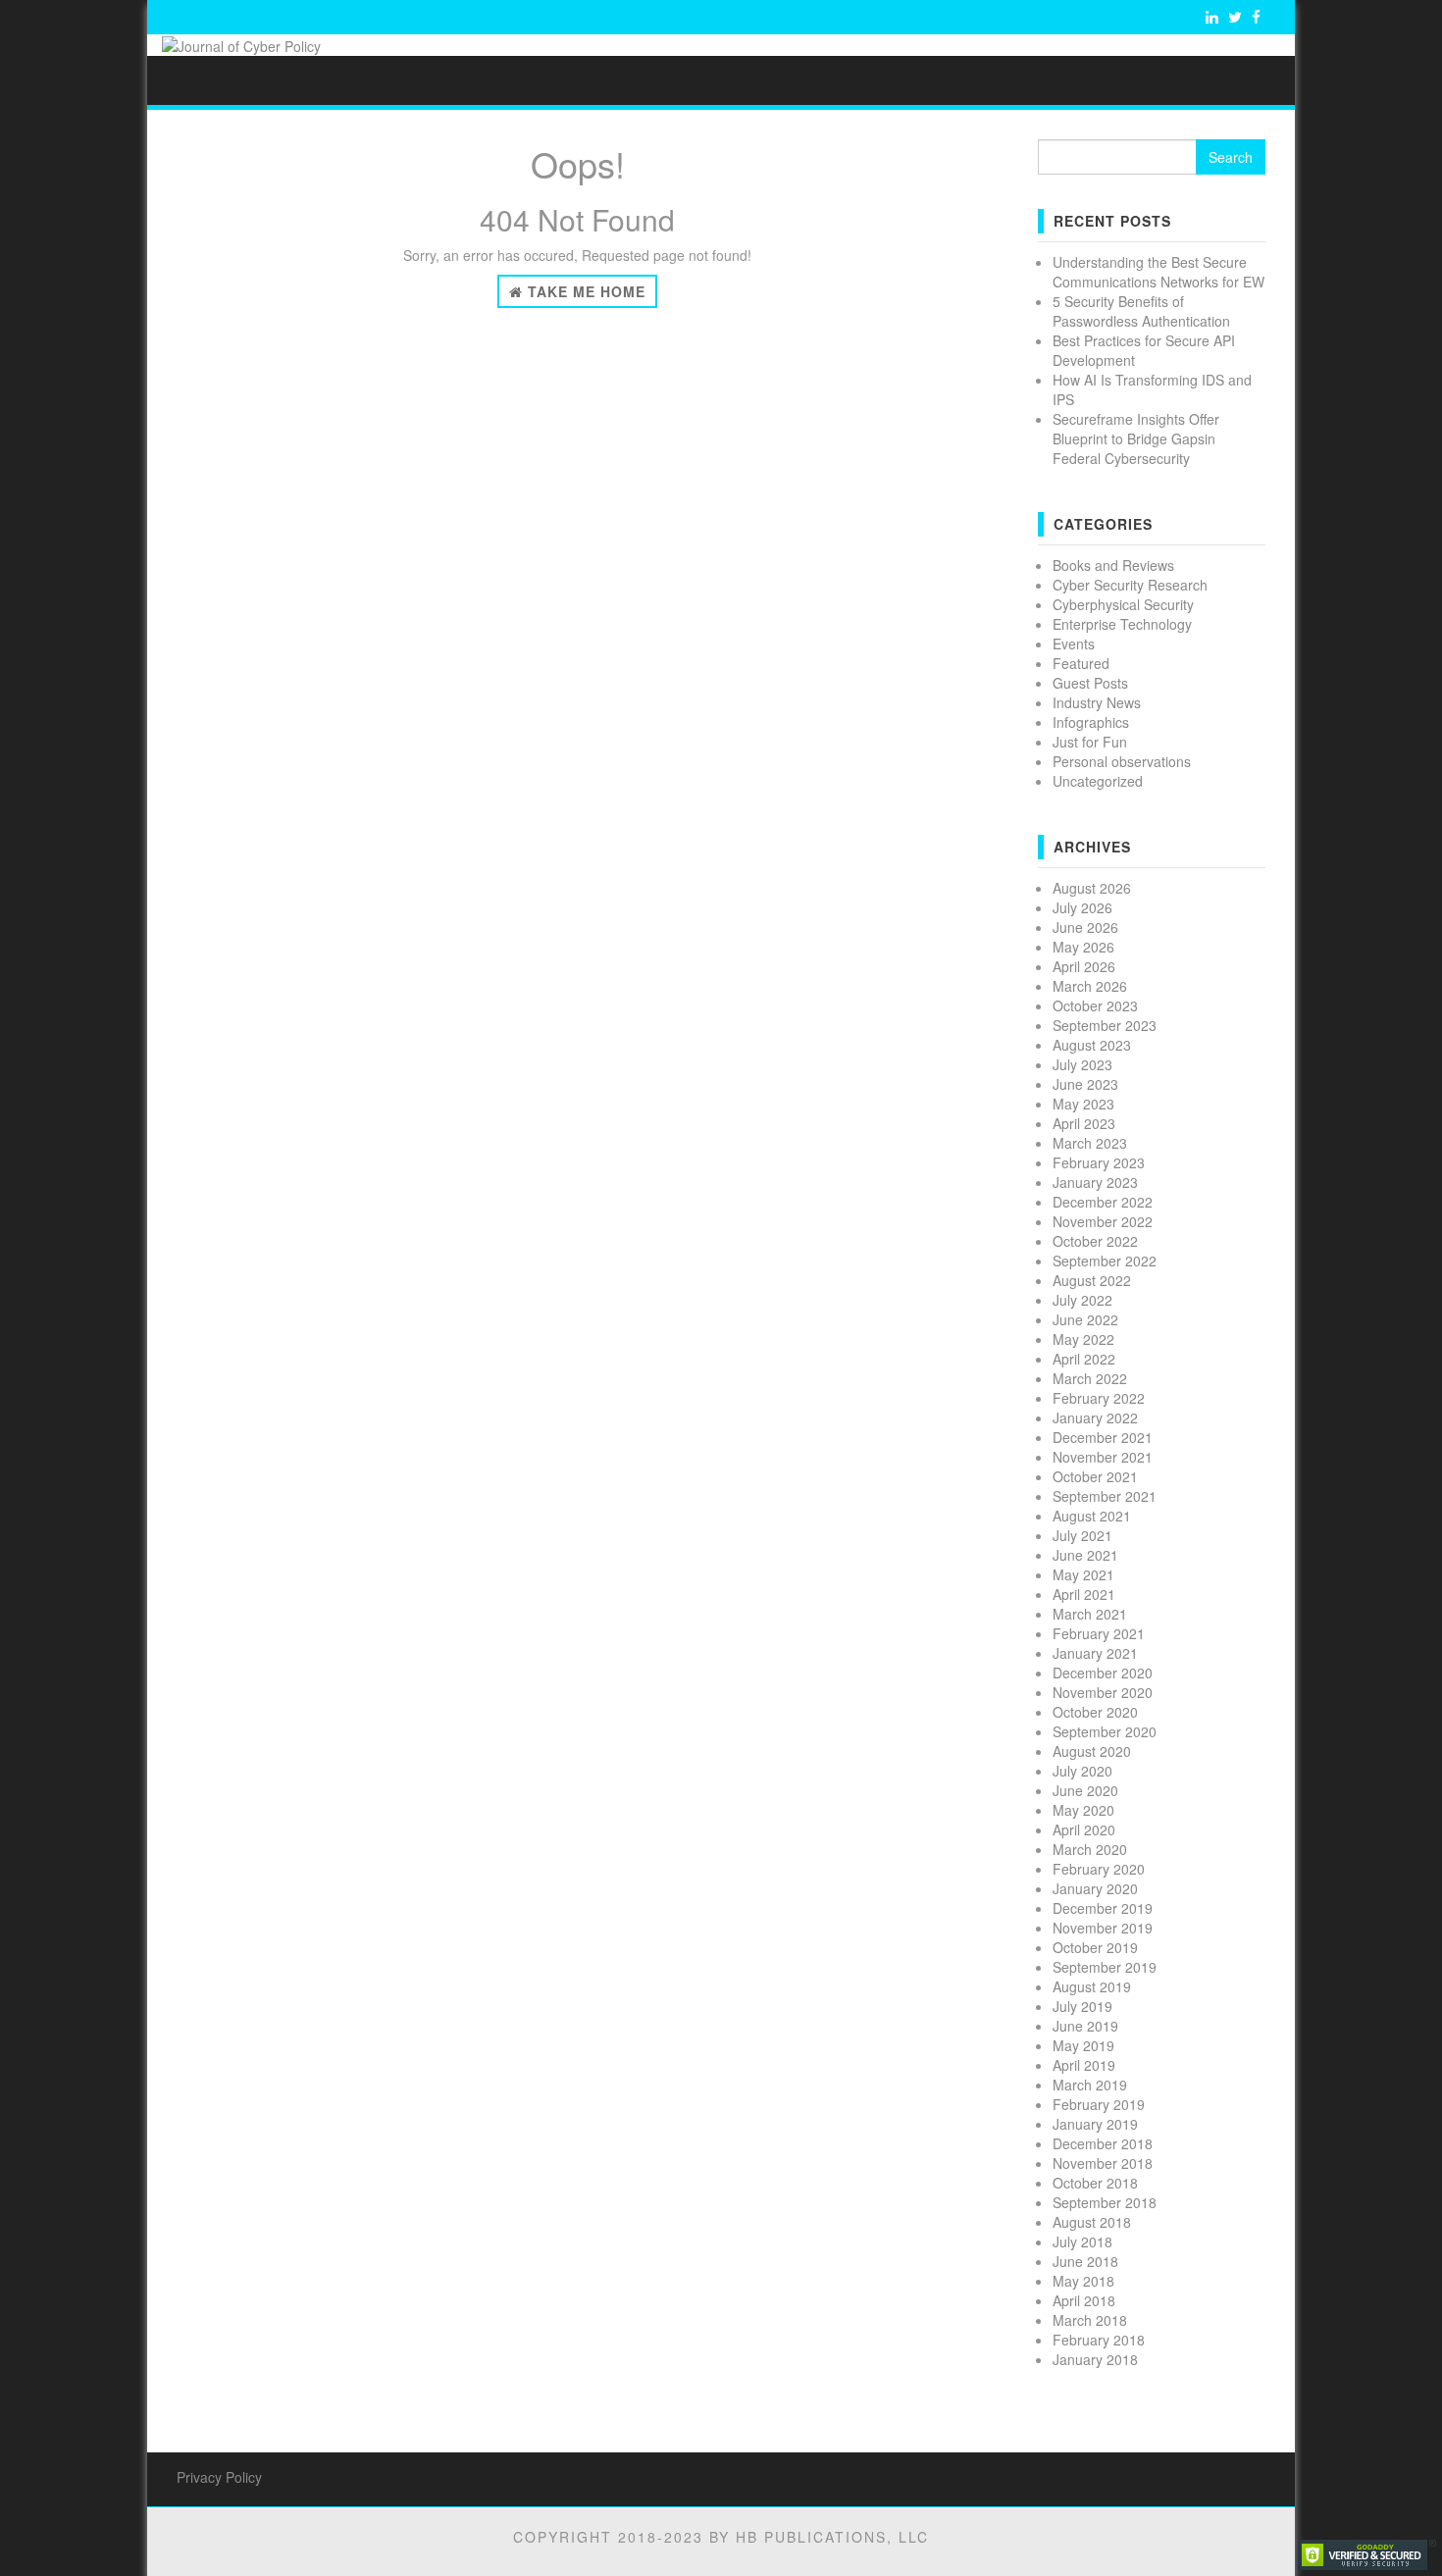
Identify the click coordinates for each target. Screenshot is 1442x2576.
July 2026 (1082, 907)
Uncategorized (1098, 781)
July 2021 (1082, 1535)
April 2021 (1084, 1594)
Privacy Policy (219, 2477)
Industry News (1097, 702)
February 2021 (1099, 1633)
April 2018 (1084, 2300)
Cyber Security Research (1130, 585)
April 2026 (1084, 966)
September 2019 (1105, 1967)
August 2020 (1092, 1751)
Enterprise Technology (1122, 624)
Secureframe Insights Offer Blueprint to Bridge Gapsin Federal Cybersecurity (1136, 438)
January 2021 (1095, 1653)
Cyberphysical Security (1123, 604)
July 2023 (1082, 1064)
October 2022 (1095, 1241)
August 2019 (1092, 1986)
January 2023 (1095, 1182)
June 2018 (1085, 2261)
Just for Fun (1090, 742)
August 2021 (1092, 1516)
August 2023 (1092, 1045)
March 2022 (1090, 1378)
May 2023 (1083, 1104)
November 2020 (1103, 1692)
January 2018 (1095, 2359)
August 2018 (1092, 2222)
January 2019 (1095, 2124)
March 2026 (1090, 986)
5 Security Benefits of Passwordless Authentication (1141, 311)
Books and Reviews (1113, 565)
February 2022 (1099, 1398)
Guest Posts (1090, 683)
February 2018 (1099, 2340)
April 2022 (1084, 1359)
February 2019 (1099, 2104)
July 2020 (1082, 1771)
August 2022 (1092, 1280)
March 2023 (1090, 1143)
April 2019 (1084, 2065)
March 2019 (1090, 2085)
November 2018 (1103, 2163)
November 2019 (1103, 1928)
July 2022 (1082, 1300)
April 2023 (1084, 1123)
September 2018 (1105, 2202)
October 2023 (1095, 1005)
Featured (1081, 663)
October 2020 (1095, 1712)
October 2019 (1095, 1947)
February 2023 (1099, 1162)
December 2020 (1103, 1673)
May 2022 (1083, 1339)
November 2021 (1103, 1457)
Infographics (1091, 722)
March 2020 (1090, 1849)
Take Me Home (584, 291)
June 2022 (1085, 1319)
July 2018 (1082, 2241)
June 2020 (1085, 1790)
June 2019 (1085, 2026)
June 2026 (1085, 927)
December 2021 (1103, 1437)
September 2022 (1105, 1261)
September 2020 (1105, 1731)
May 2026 (1083, 947)
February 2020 (1099, 1869)
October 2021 (1095, 1476)
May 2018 (1083, 2281)
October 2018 (1095, 2183)
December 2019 (1103, 1908)
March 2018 (1090, 2320)
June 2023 (1085, 1084)
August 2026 (1092, 888)
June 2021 (1085, 1555)
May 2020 (1083, 1810)
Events (1074, 644)
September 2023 (1105, 1025)
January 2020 (1095, 1888)
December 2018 (1103, 2143)
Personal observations (1122, 761)
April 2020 (1084, 1829)
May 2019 (1083, 2045)
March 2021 (1090, 1614)
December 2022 (1103, 1202)
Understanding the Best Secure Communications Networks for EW (1159, 272)
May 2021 (1083, 1574)
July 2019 (1082, 2006)
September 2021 (1105, 1496)
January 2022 (1095, 1417)
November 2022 (1103, 1221)
